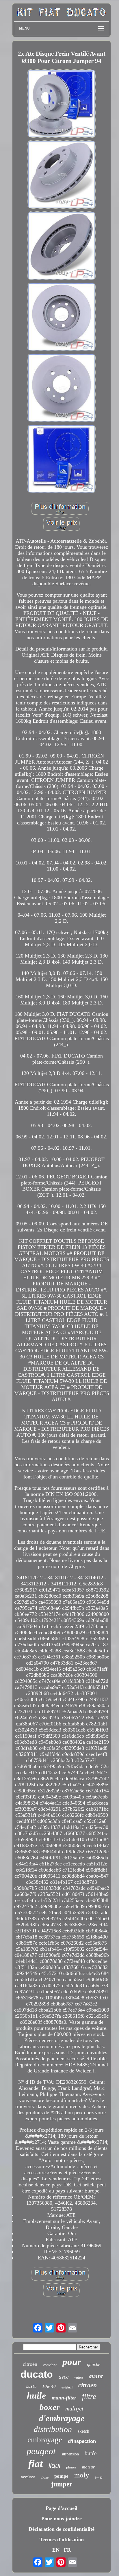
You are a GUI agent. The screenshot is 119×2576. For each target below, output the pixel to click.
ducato (37, 2374)
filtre (89, 2396)
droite (45, 2477)
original (67, 2387)
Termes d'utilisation (62, 2539)
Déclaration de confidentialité (62, 2529)
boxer (50, 2407)
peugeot (41, 2451)
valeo (79, 2378)
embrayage (45, 2440)
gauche (94, 2365)
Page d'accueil (62, 2508)
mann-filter (64, 2398)
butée (91, 2453)
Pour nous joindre (62, 2519)
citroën (30, 2364)
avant (96, 2376)
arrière (28, 2477)
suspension (70, 2454)
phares (71, 2467)
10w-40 (49, 2386)
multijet (74, 2408)
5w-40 (99, 2478)
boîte (31, 2387)
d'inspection (82, 2441)
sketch (83, 2431)
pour (72, 2362)
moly (82, 2475)
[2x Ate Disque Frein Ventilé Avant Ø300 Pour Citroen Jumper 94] (62, 104)
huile (36, 2396)
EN (56, 2550)
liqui (54, 2465)
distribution (53, 2429)
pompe (61, 2476)
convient (50, 2365)
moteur (88, 2467)
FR (67, 2550)
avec (64, 2377)
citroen (88, 2385)
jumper (62, 2484)
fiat (36, 2464)
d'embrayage (62, 2418)
